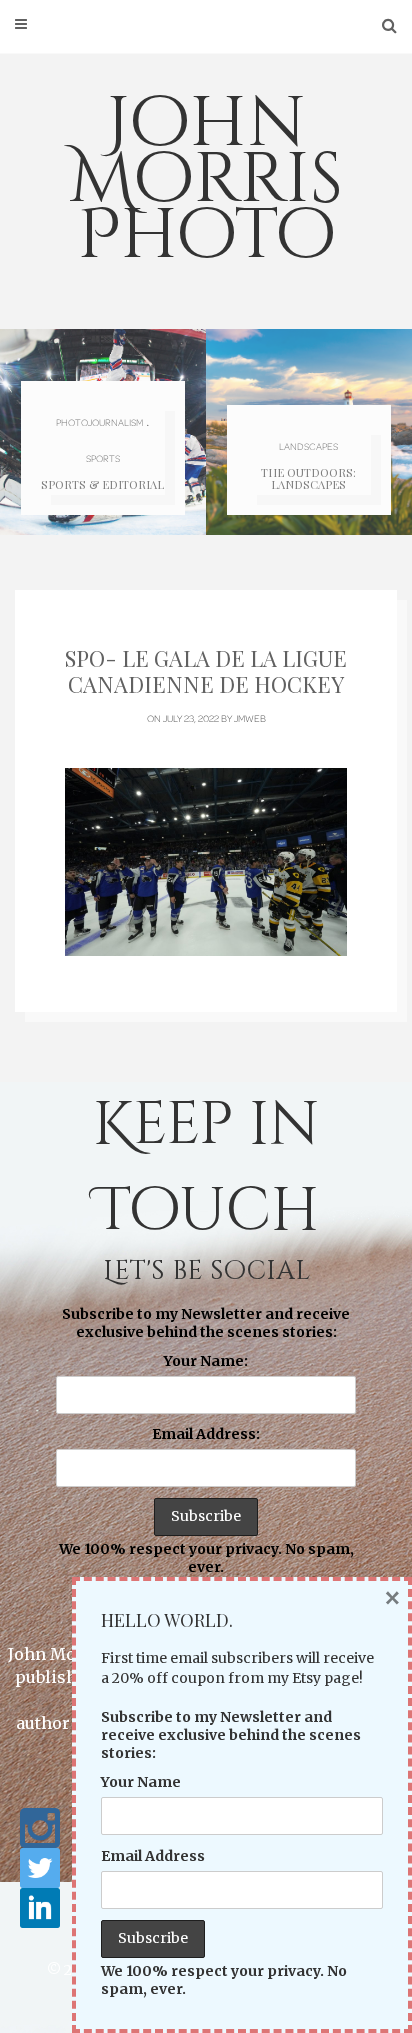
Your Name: (206, 1361)
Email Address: (206, 1434)
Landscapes (308, 446)
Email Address (153, 1856)
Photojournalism (99, 422)
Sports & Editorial (102, 484)
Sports (103, 458)
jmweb (250, 718)
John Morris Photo (206, 180)
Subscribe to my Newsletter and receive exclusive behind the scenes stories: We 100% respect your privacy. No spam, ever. (206, 1441)
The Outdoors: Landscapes (308, 478)
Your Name (141, 1782)
